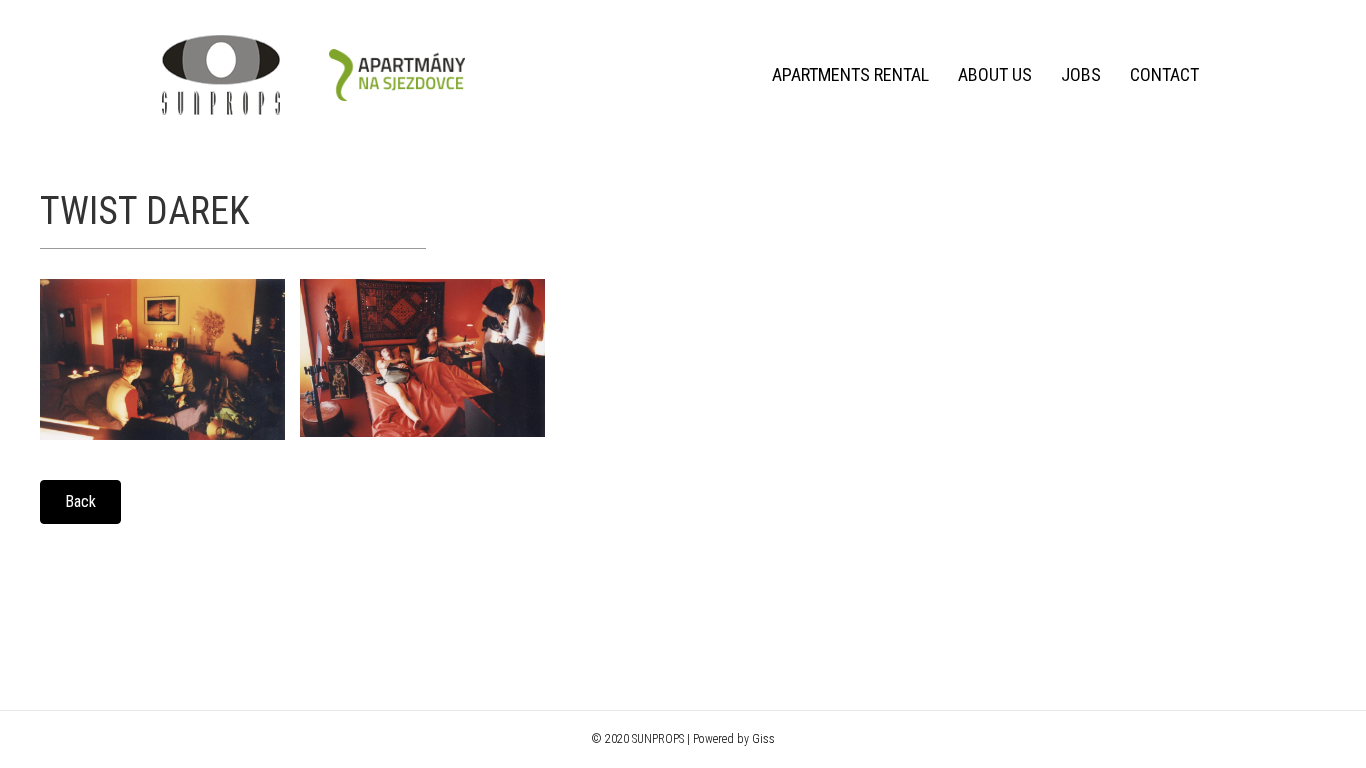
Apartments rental (850, 74)
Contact (1164, 74)
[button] (80, 502)
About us (995, 74)
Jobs (1081, 74)
